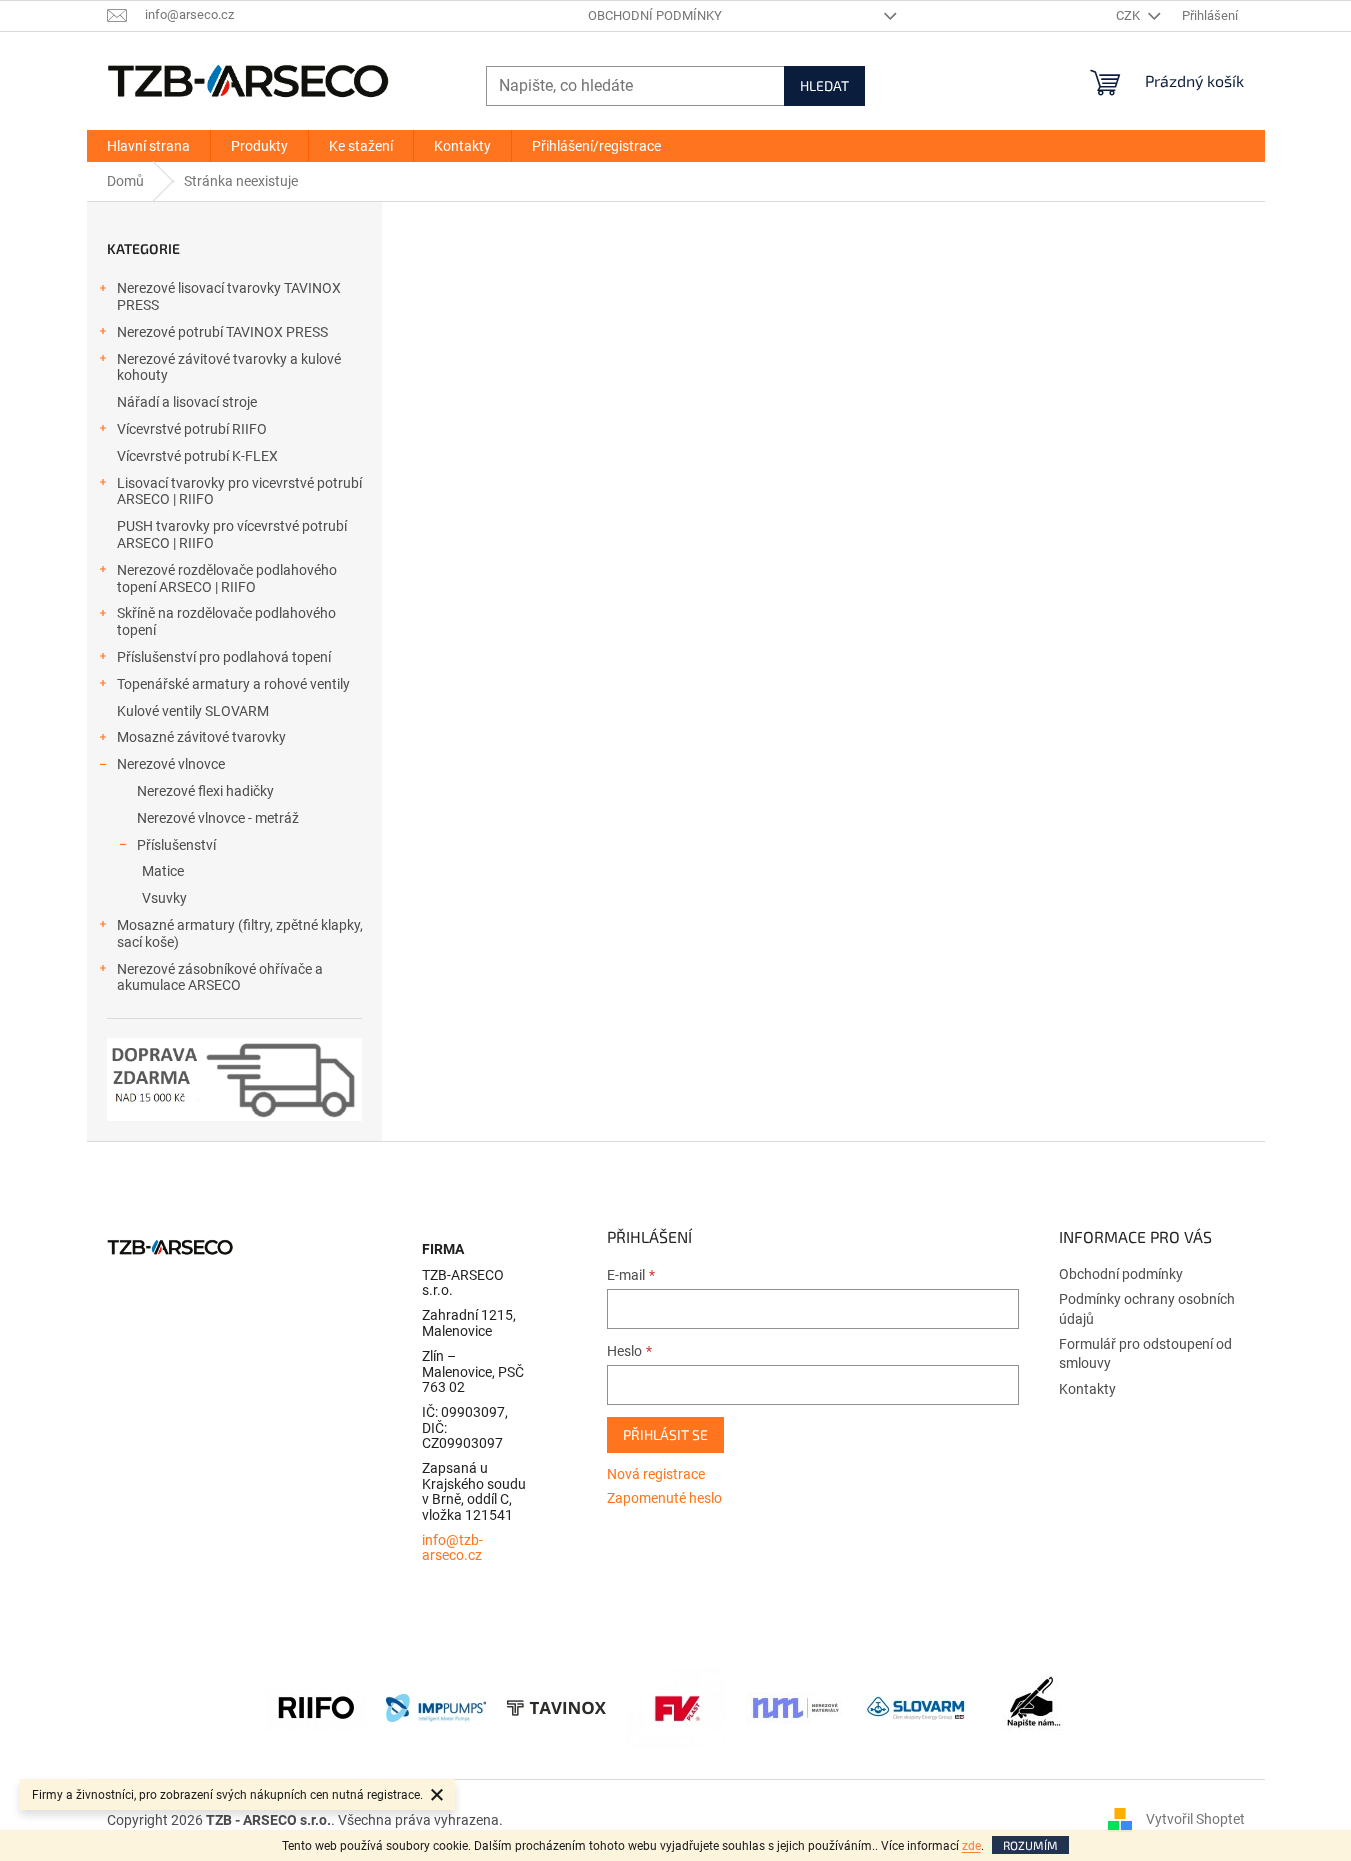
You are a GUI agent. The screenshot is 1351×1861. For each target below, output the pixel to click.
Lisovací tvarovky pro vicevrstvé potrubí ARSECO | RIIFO (239, 491)
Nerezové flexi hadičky (205, 791)
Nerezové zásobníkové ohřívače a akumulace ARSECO (220, 977)
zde (971, 1846)
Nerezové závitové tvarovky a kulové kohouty (229, 367)
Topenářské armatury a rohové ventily (233, 684)
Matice (163, 871)
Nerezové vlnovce (171, 764)
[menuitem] (148, 146)
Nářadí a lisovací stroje (187, 402)
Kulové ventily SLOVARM (193, 711)
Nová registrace (656, 1474)
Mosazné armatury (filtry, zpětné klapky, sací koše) (240, 933)
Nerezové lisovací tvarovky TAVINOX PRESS (229, 296)
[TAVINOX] (556, 1707)
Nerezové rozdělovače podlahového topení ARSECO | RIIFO (227, 578)
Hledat (824, 85)
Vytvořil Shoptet (1195, 1819)
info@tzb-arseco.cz (452, 1548)
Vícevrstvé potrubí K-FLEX (197, 456)
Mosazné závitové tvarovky (201, 737)
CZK (1129, 15)
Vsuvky (164, 898)
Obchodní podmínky (655, 15)
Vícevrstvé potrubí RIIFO (192, 429)
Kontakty (1087, 1389)
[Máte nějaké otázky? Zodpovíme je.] (1036, 1707)
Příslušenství (176, 845)
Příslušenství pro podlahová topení (224, 657)
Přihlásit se (665, 1434)
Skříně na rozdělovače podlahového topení (226, 621)
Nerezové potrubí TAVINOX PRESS (222, 332)
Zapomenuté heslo (664, 1498)
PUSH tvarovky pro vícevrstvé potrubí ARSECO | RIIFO (232, 534)
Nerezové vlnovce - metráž (218, 818)
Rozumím (1030, 1845)
